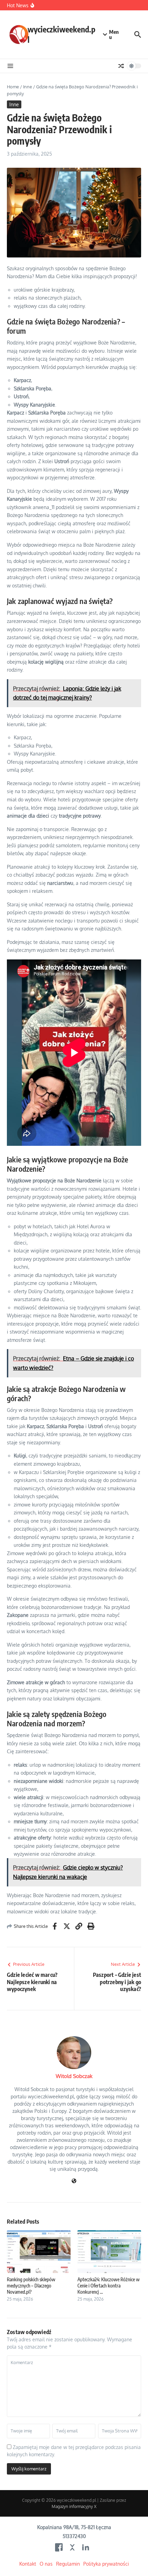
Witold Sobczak (74, 2076)
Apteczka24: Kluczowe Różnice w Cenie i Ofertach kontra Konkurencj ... (109, 2286)
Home (13, 87)
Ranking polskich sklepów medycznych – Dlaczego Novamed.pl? (31, 2286)
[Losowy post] (121, 66)
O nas (46, 2564)
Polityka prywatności (106, 2564)
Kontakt (28, 2564)
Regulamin (68, 2564)
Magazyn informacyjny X (74, 2506)
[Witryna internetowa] (74, 2181)
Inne (28, 87)
